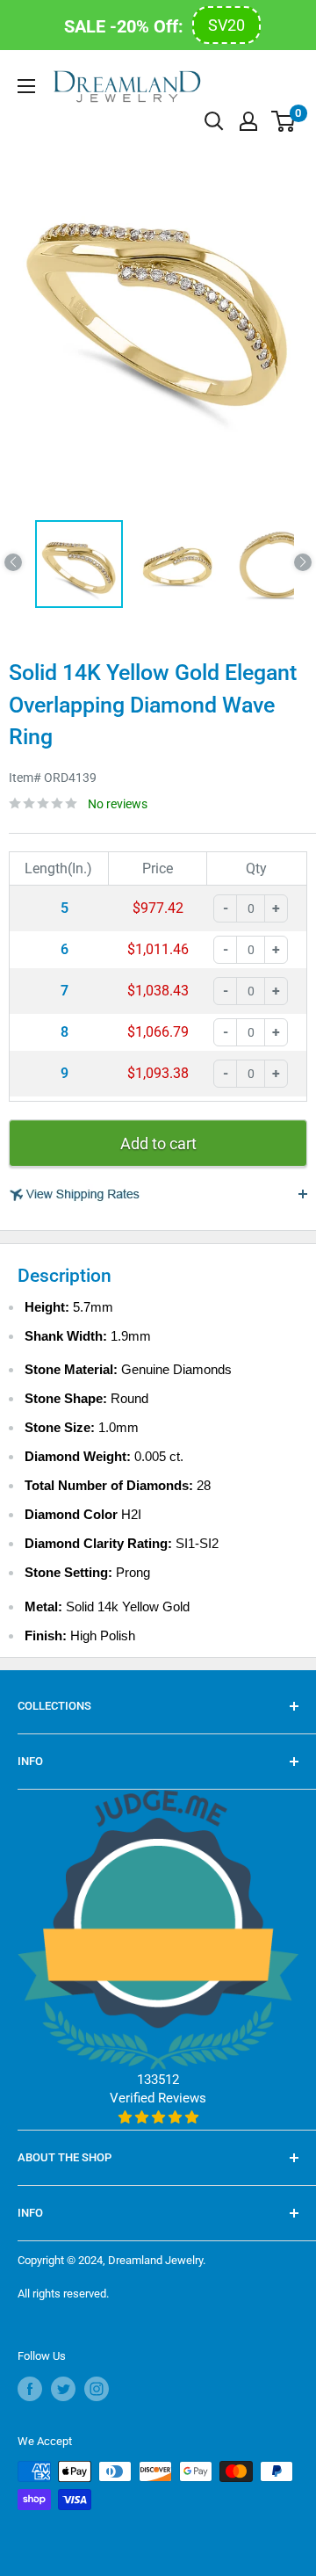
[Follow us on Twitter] (63, 2389)
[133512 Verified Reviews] (158, 2117)
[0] (284, 121)
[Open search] (214, 121)
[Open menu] (26, 86)
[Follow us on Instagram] (97, 2389)
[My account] (248, 121)
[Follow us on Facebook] (30, 2389)
